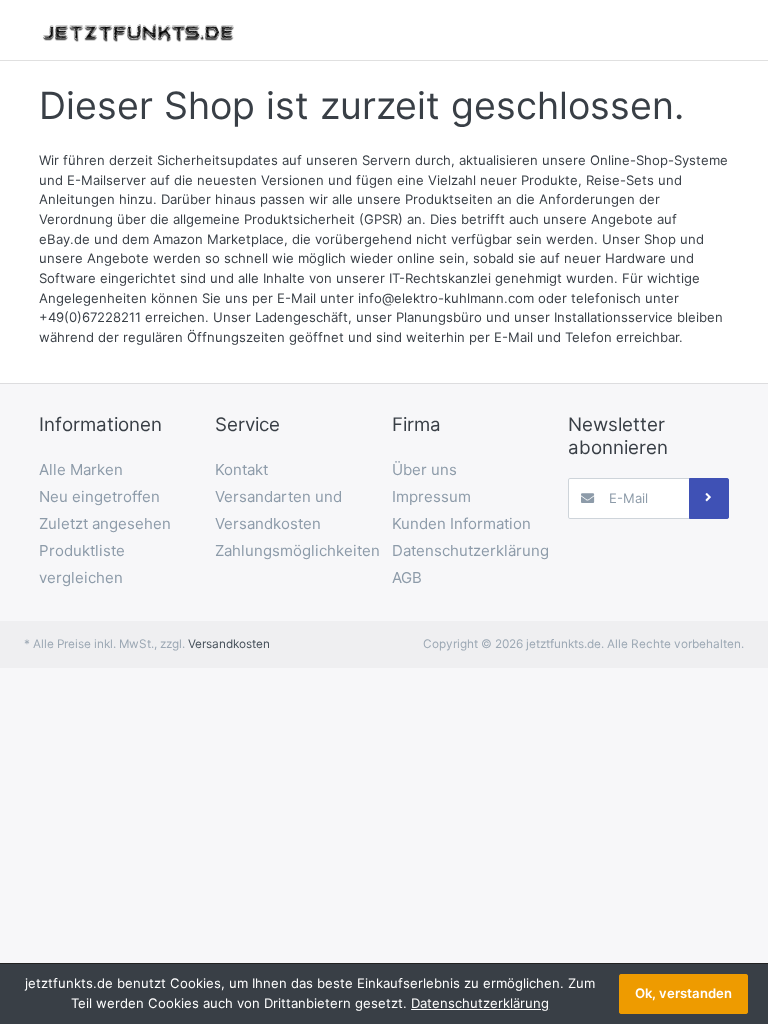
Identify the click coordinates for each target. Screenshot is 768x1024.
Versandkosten (229, 644)
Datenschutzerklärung (480, 1003)
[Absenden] (709, 498)
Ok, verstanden (683, 993)
